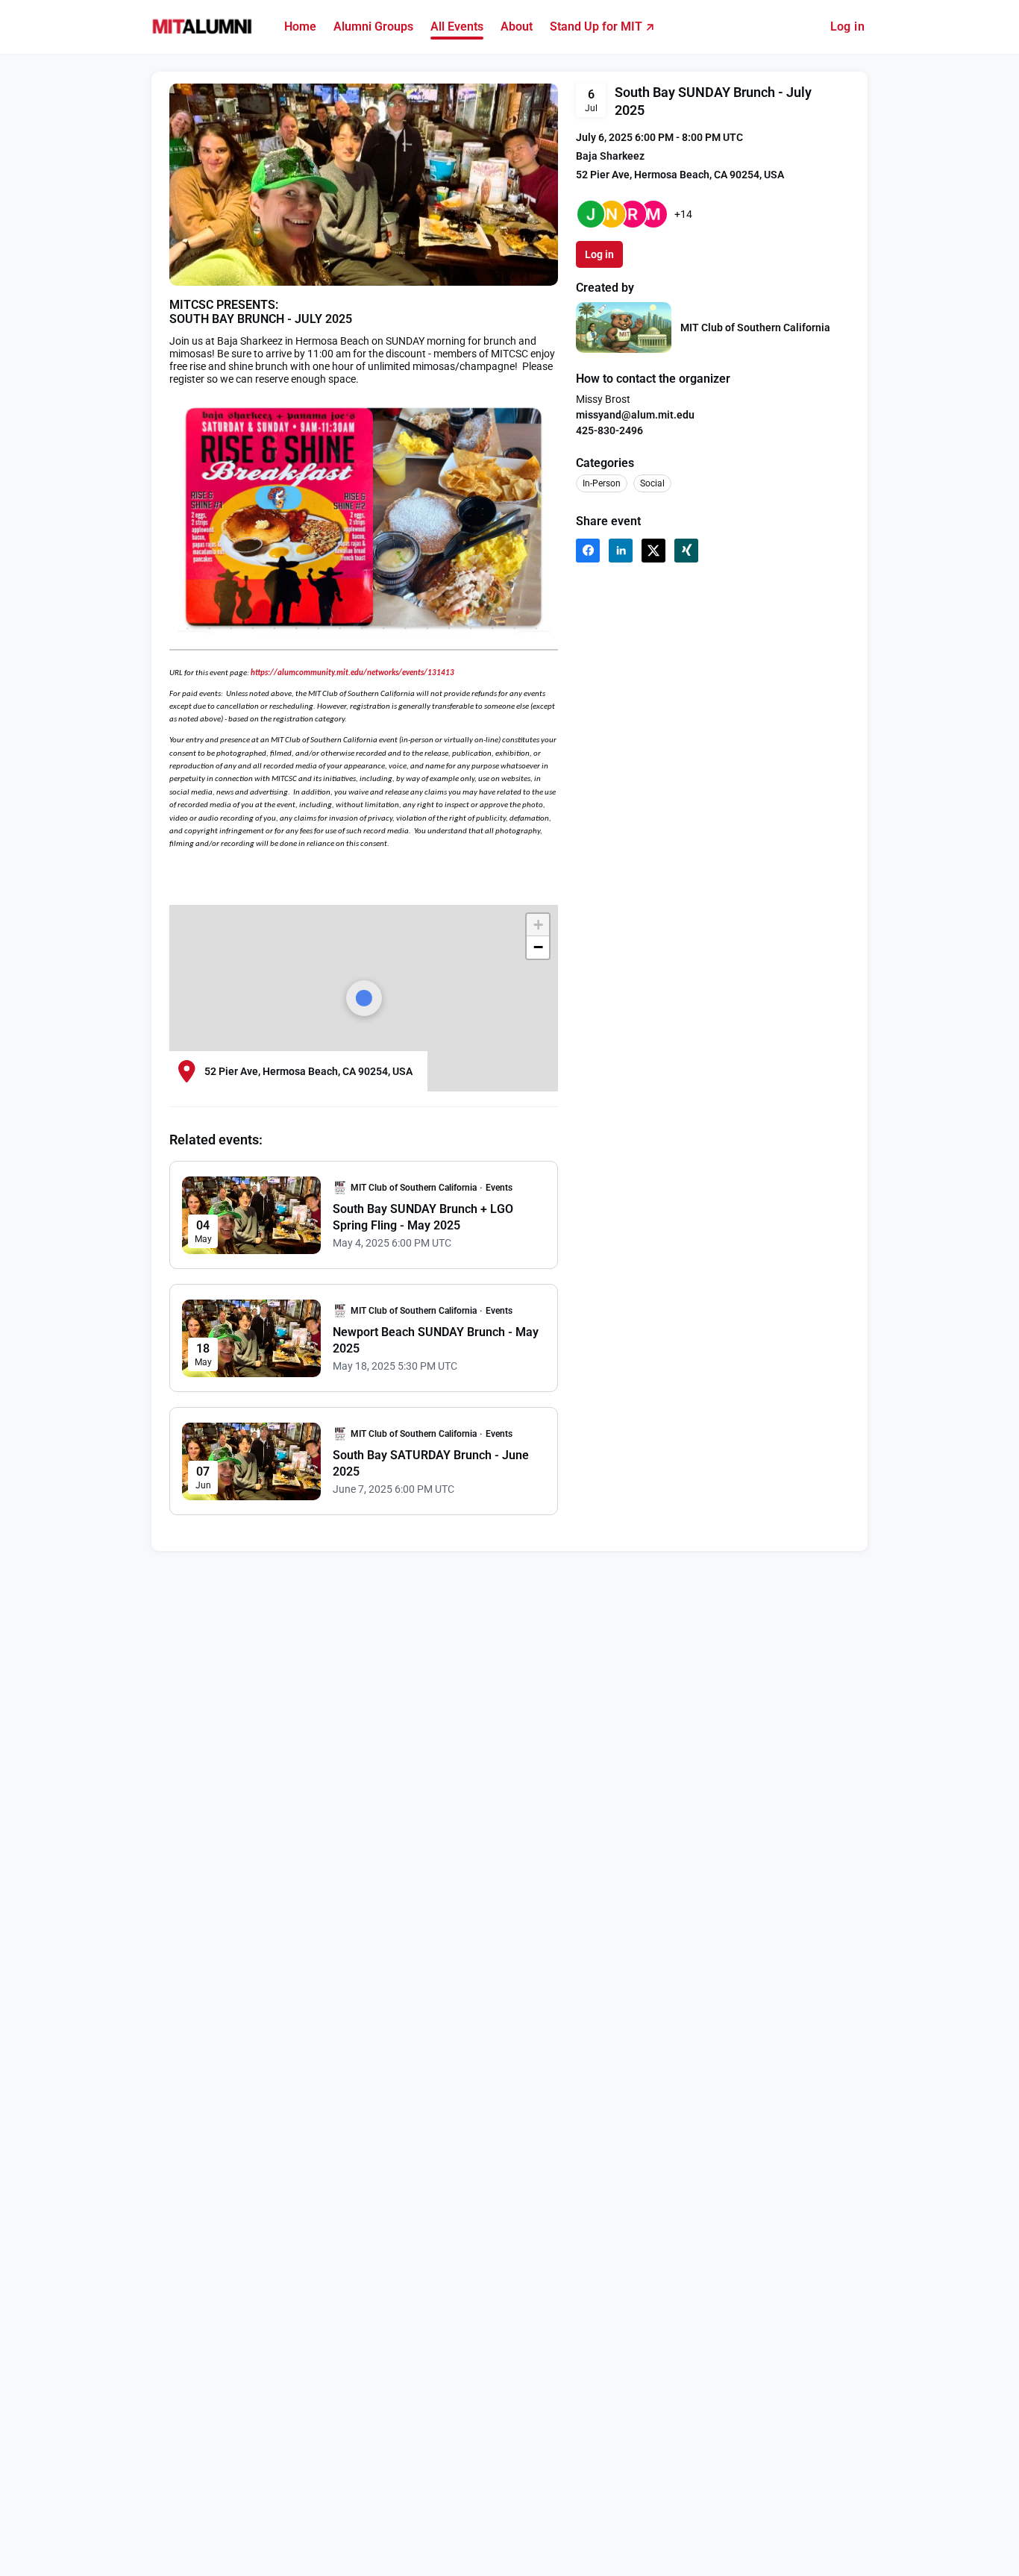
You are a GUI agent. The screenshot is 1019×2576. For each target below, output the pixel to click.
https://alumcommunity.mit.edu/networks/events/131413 (352, 673)
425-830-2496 (609, 430)
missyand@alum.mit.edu (635, 415)
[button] (588, 551)
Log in (847, 26)
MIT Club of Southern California (755, 328)
